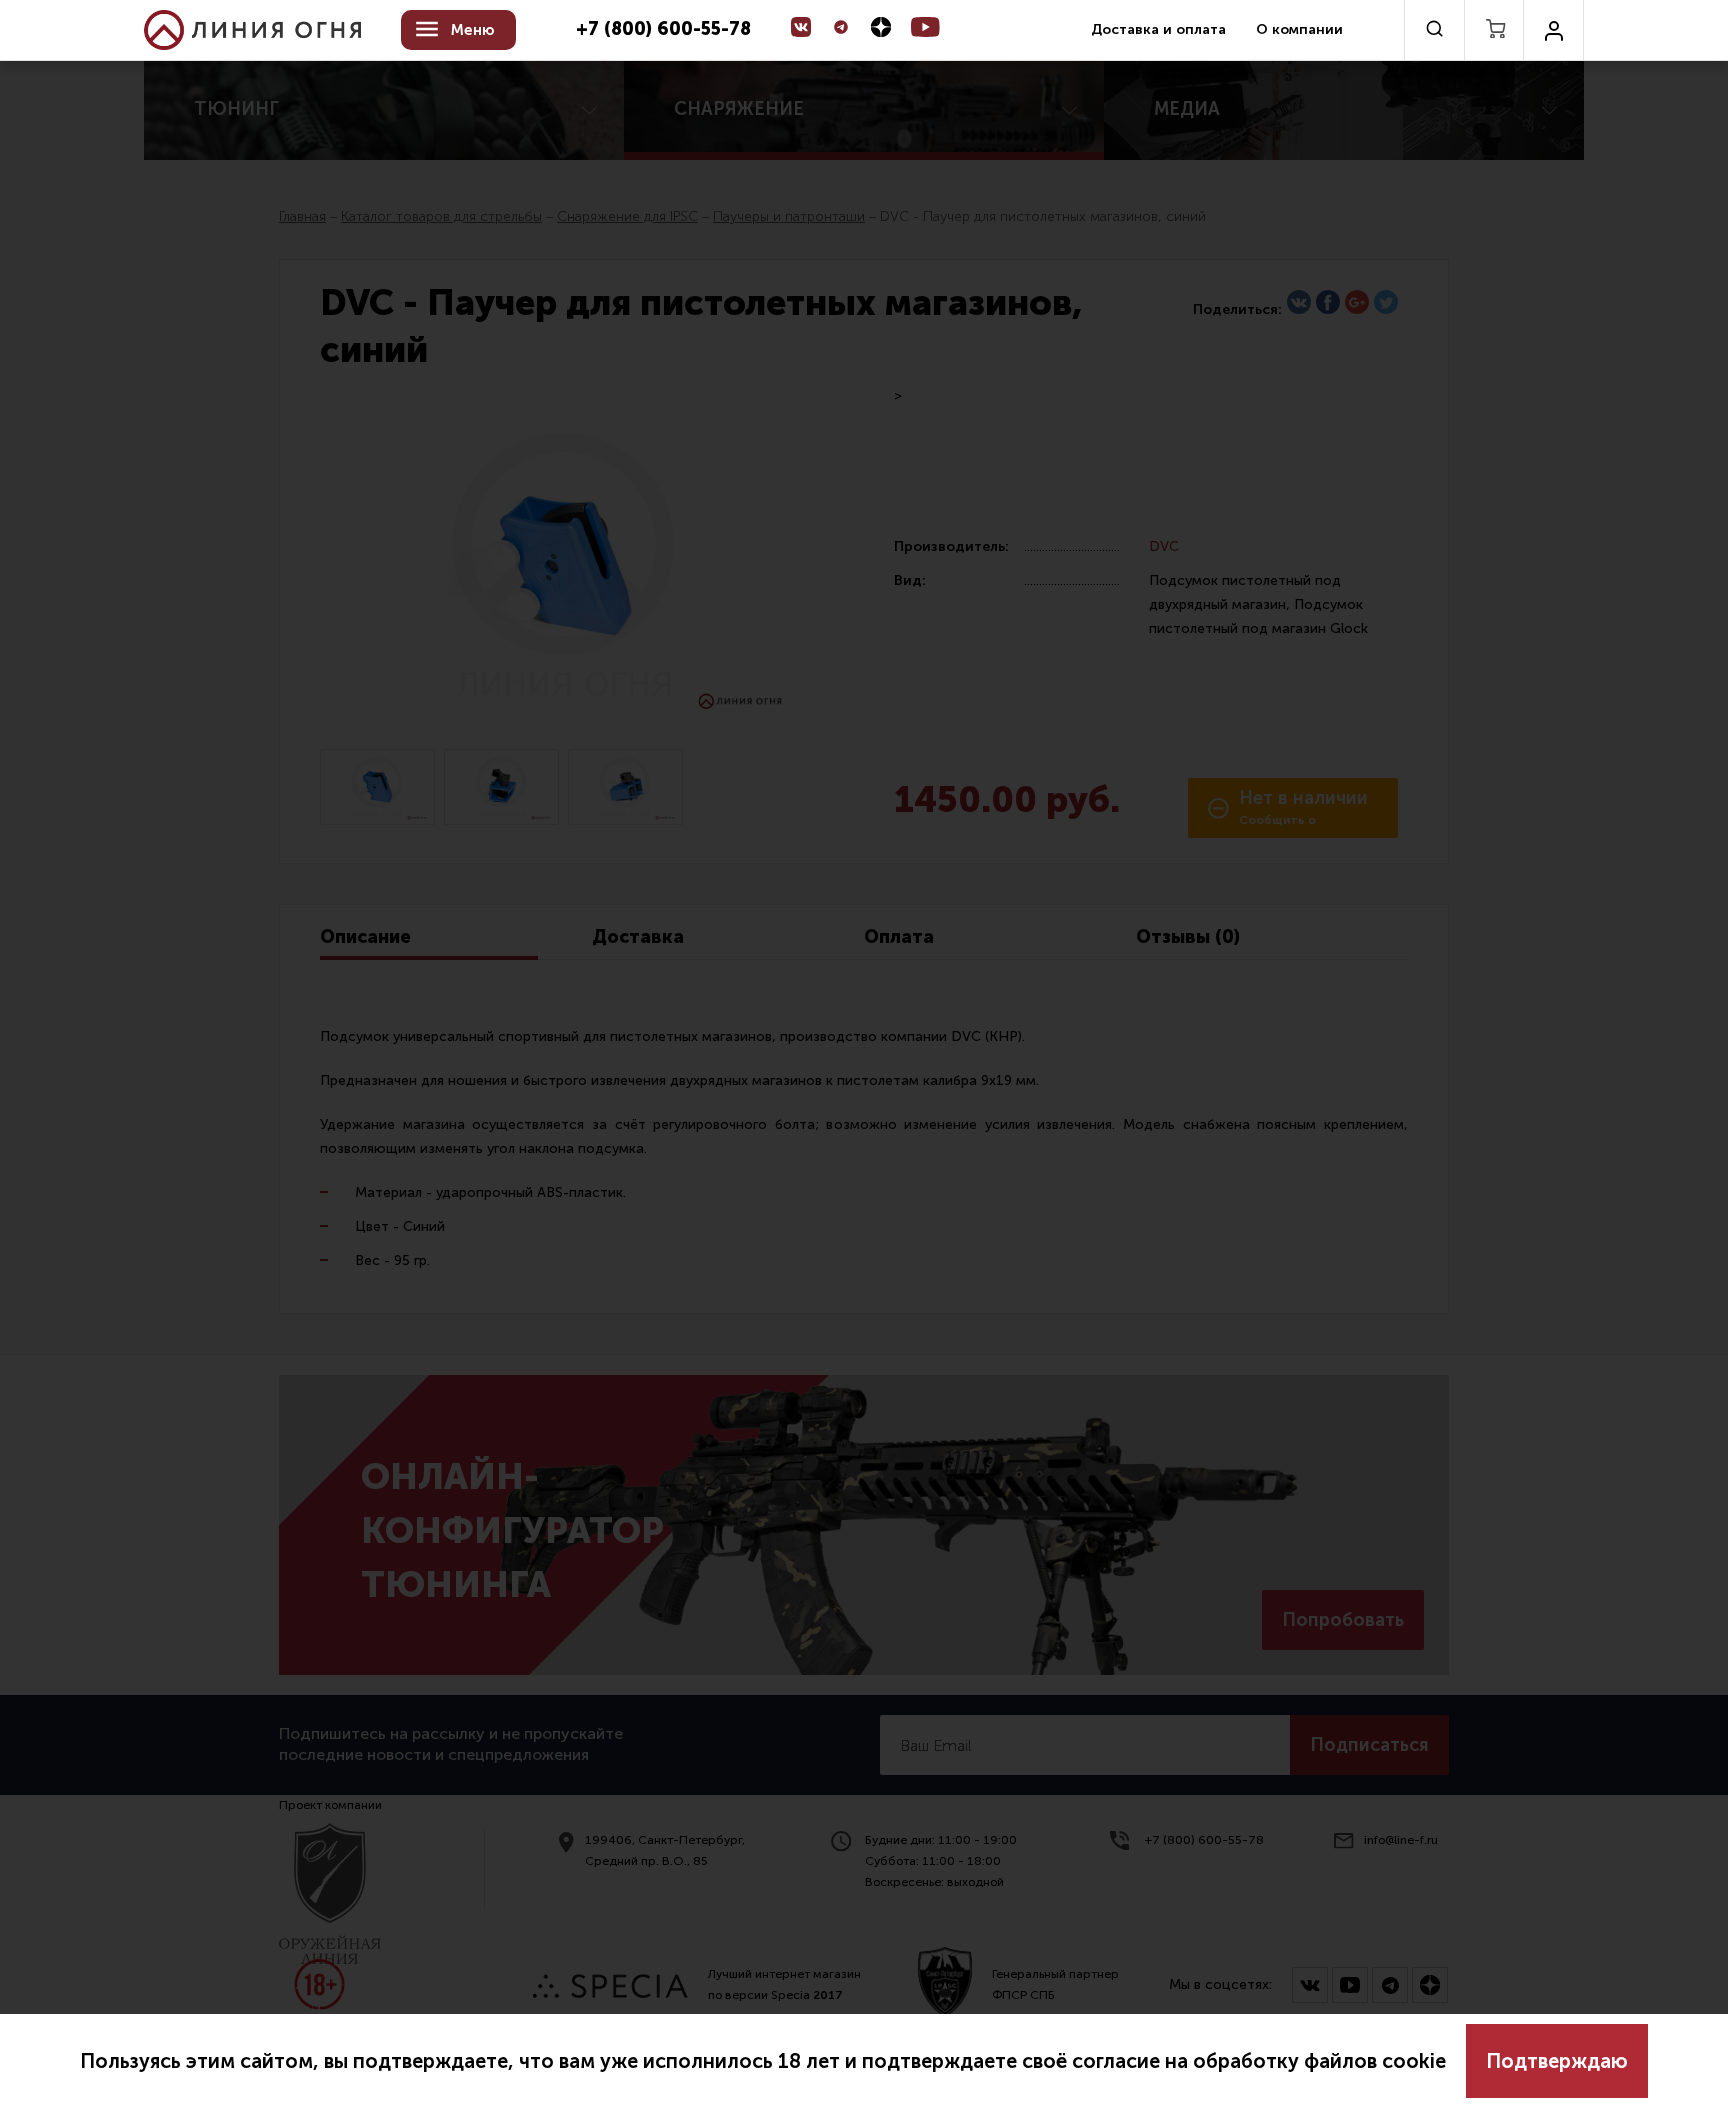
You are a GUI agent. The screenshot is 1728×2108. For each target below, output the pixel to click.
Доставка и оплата (1158, 29)
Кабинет (1553, 30)
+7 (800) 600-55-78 (663, 30)
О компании (1299, 29)
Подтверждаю (1557, 2061)
